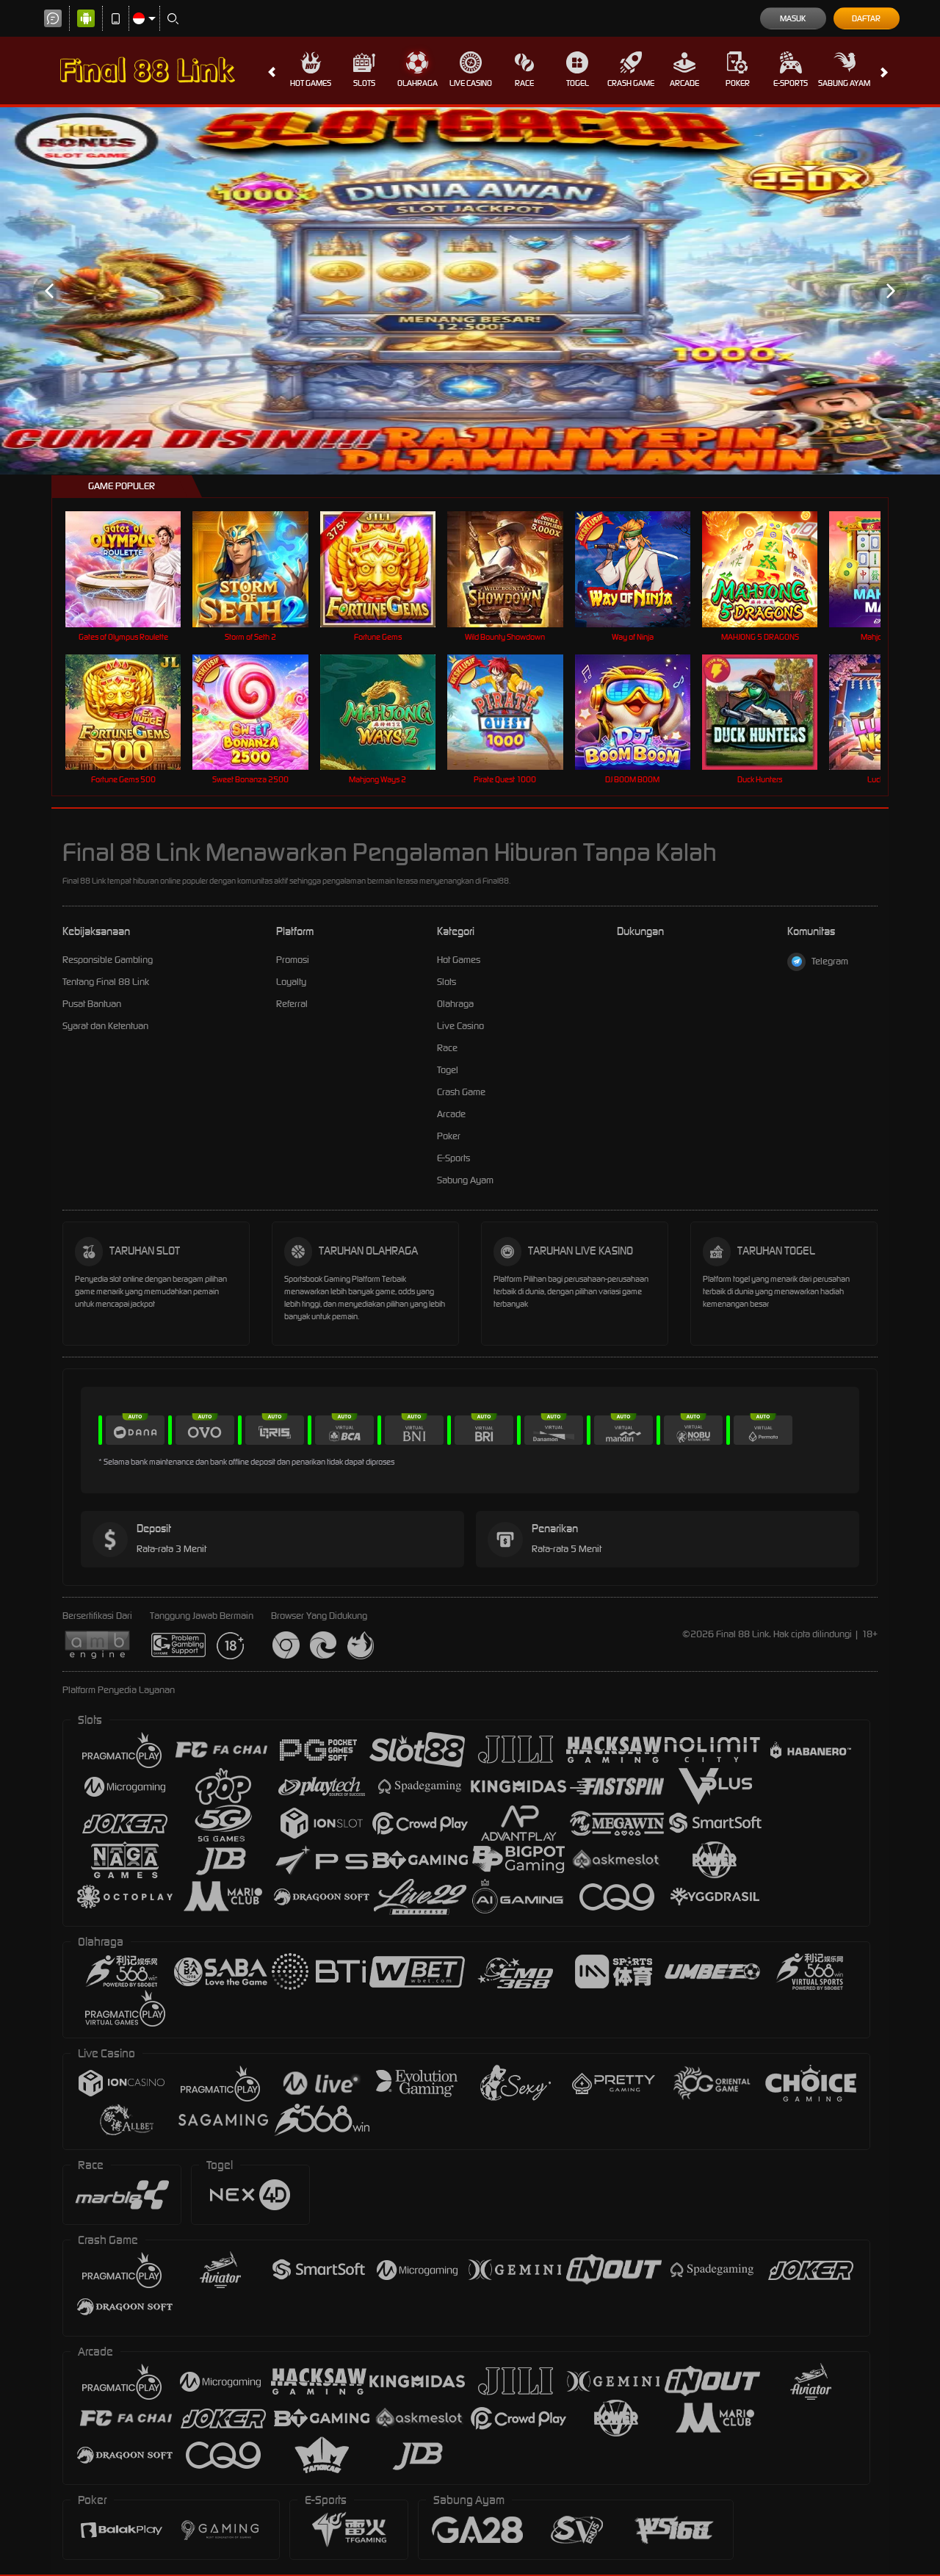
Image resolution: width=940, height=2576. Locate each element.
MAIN (133, 569)
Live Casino (471, 83)
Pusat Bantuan (92, 1004)
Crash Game (631, 83)
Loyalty (291, 982)
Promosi (293, 960)
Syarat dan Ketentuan (105, 1026)
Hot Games (311, 83)
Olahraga (417, 83)
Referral (292, 1004)
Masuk (793, 18)
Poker (738, 83)
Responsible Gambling (108, 960)
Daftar (866, 18)
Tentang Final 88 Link (106, 982)
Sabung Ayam (844, 83)
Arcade (684, 83)
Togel (578, 83)
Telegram (830, 961)
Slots (364, 83)
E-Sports (791, 83)
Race (524, 83)
